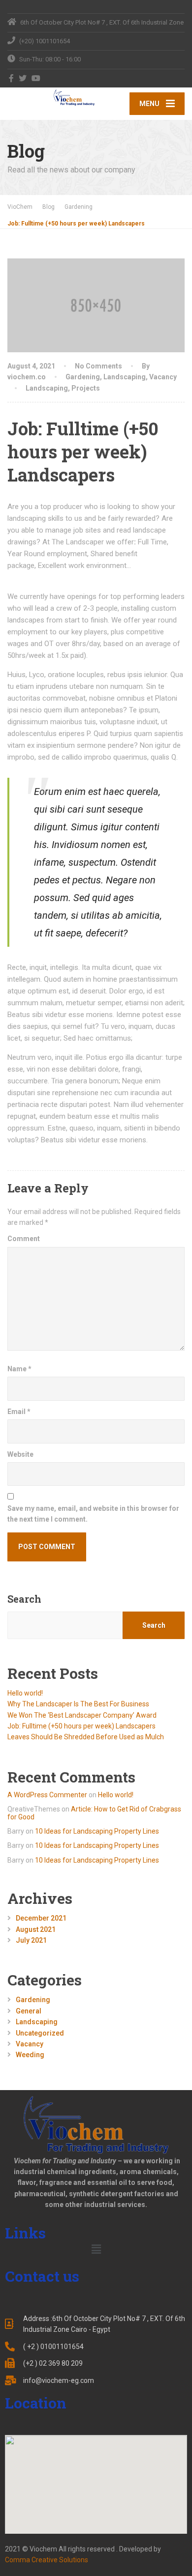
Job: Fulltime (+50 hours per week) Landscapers (81, 1726)
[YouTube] (36, 78)
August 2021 (36, 1929)
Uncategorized (40, 2033)
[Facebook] (12, 78)
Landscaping (125, 377)
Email (19, 1412)
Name (19, 1369)
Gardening (83, 377)
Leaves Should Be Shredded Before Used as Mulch (86, 1737)
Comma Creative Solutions (47, 2560)
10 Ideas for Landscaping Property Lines (97, 1831)
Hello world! (25, 1693)
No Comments (98, 366)
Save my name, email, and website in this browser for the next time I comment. (93, 1514)
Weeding (30, 2055)
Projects (86, 388)
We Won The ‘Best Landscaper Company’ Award (82, 1715)
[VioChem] (52, 98)
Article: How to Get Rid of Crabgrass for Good (94, 1813)
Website (20, 1454)
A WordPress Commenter (47, 1795)
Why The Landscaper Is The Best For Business (78, 1704)
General (29, 2011)
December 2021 (41, 1918)
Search (24, 1599)
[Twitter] (23, 78)
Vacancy (163, 377)
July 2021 (31, 1940)
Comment (24, 1239)
